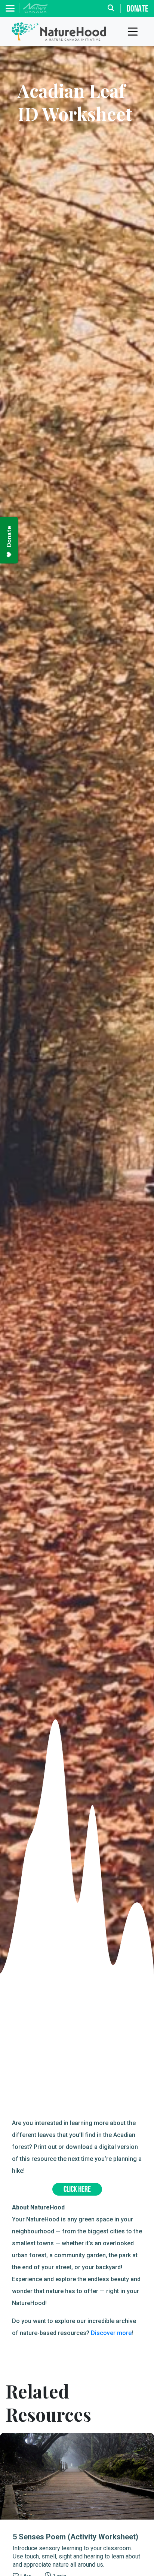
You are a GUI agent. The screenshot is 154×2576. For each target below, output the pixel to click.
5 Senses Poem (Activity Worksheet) (76, 2537)
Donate (138, 9)
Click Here (77, 2190)
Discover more (111, 2333)
